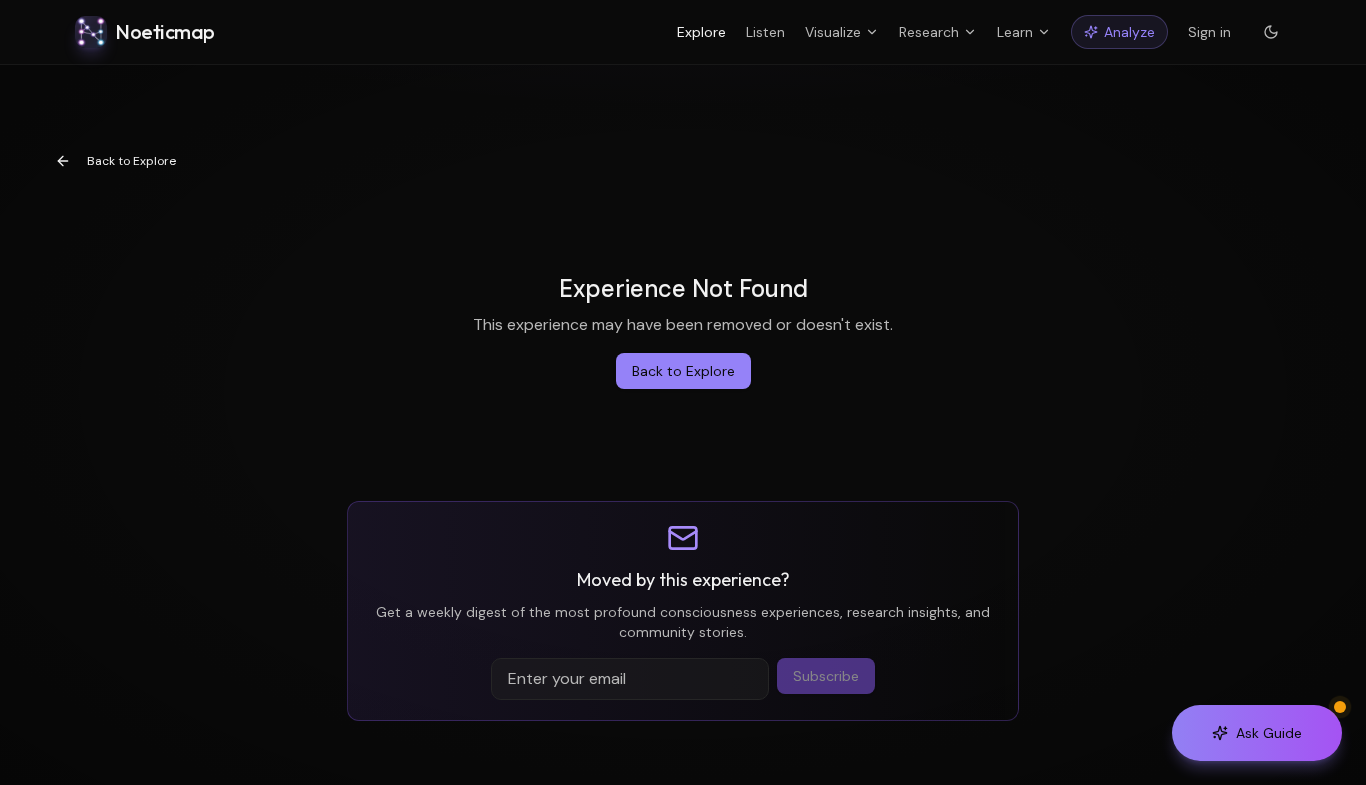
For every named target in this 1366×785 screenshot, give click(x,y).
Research (929, 32)
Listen (765, 32)
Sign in (1209, 32)
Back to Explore (131, 161)
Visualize (833, 32)
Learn (1015, 32)
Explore (701, 32)
